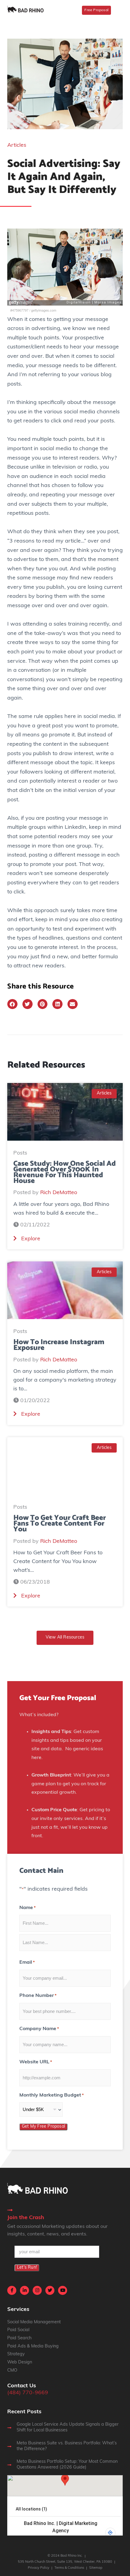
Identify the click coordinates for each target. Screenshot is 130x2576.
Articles (17, 146)
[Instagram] (37, 2290)
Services (18, 2310)
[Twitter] (50, 2290)
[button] (12, 1004)
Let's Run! (27, 2268)
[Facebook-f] (12, 2290)
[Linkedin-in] (24, 2290)
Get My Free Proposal (43, 2127)
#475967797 (19, 310)
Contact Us (22, 2386)
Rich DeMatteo (59, 1193)
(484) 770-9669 (28, 2393)
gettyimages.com (44, 310)
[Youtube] (63, 2290)
